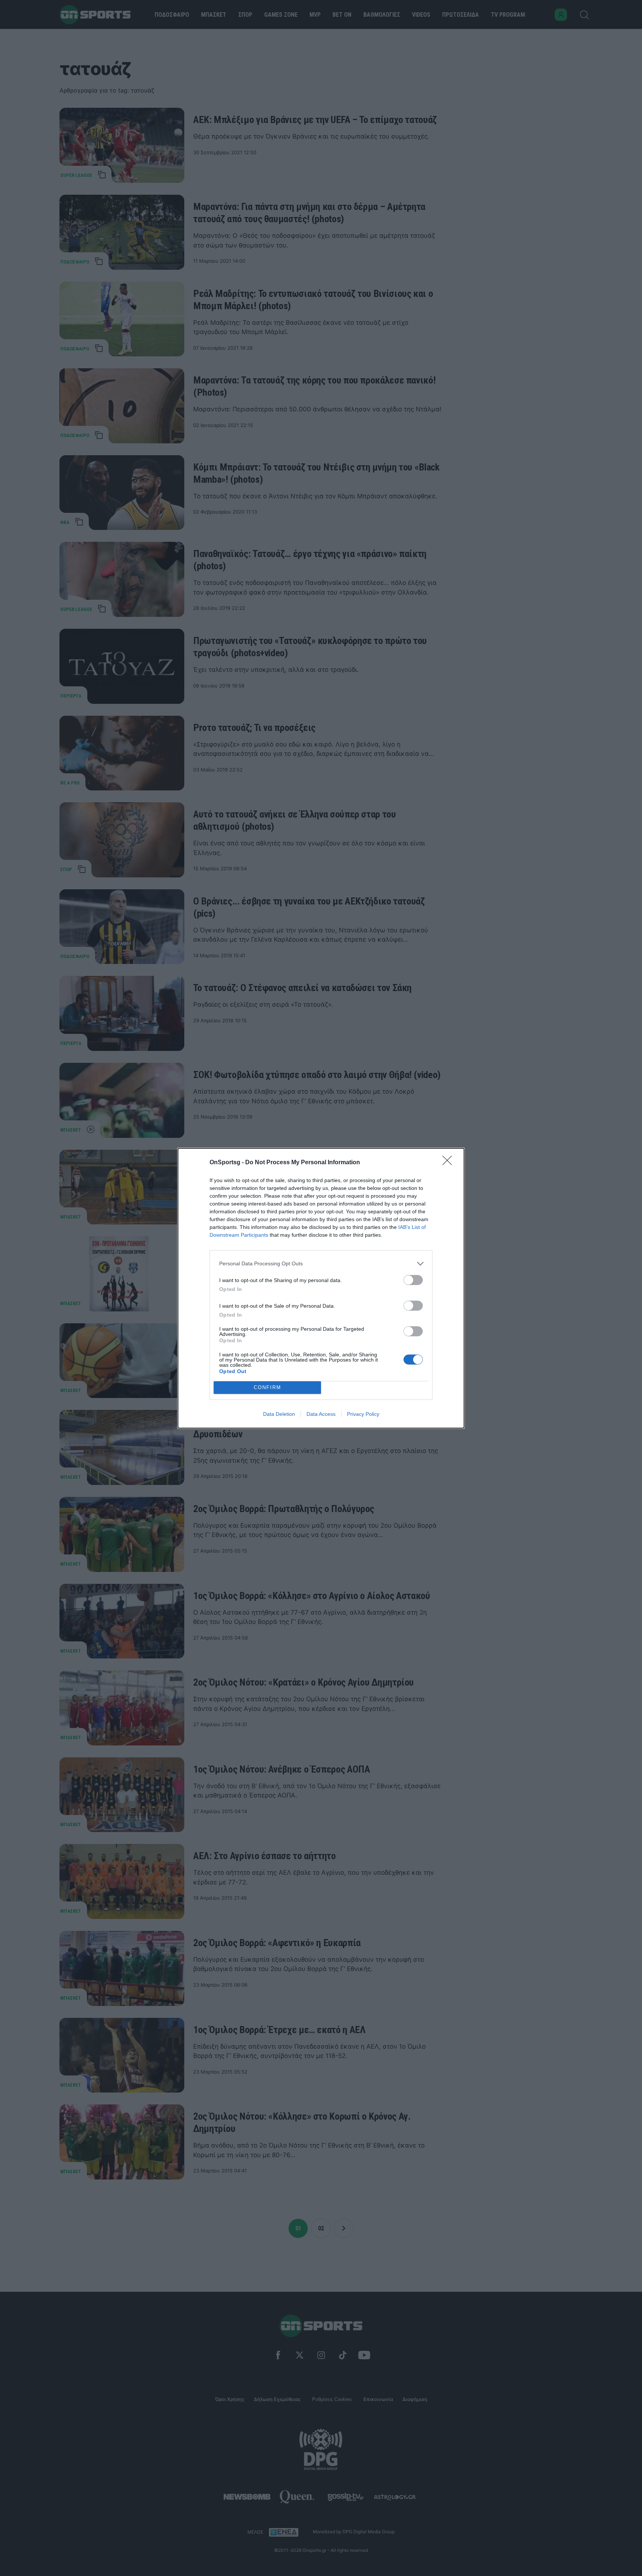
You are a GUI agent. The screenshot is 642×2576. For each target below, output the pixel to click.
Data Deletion (279, 1414)
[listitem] (321, 1264)
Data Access (321, 1414)
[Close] (450, 1163)
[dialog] (321, 1288)
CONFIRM (267, 1387)
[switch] (413, 1280)
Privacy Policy (363, 1414)
